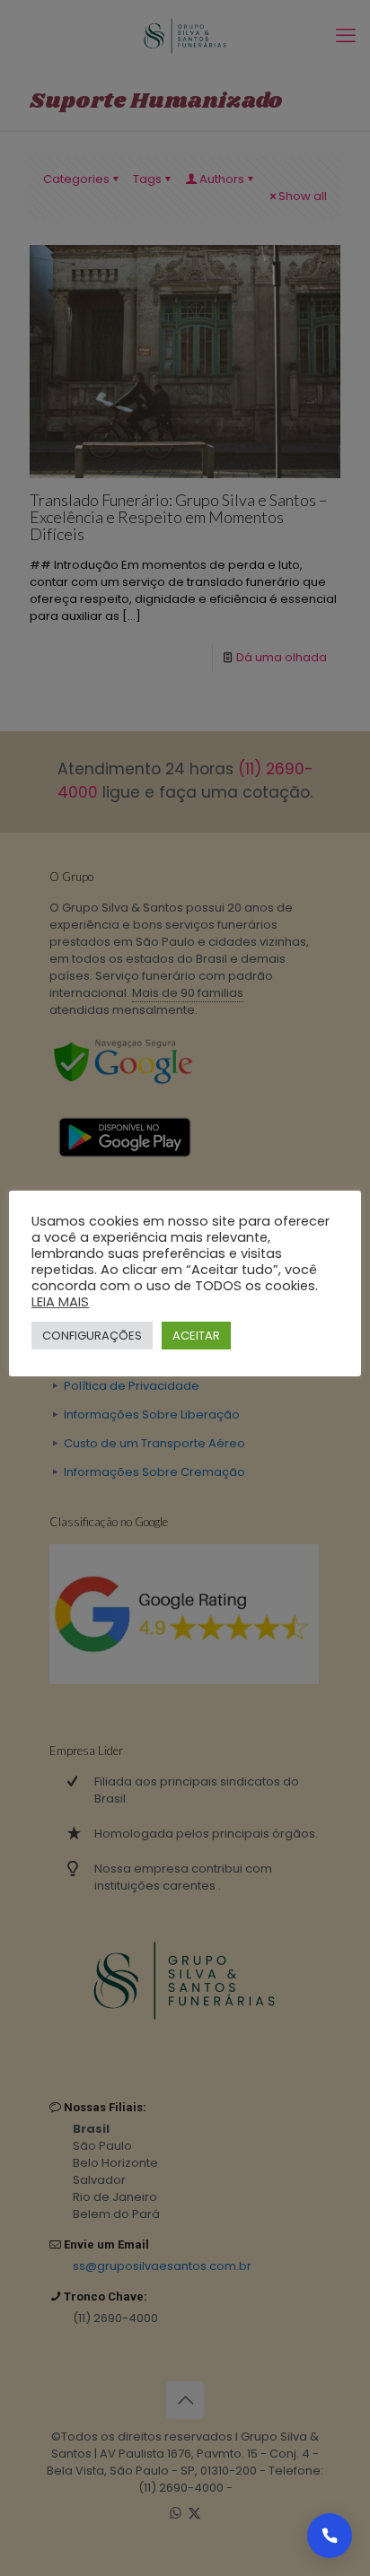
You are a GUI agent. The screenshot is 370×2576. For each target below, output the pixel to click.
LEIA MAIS (60, 1302)
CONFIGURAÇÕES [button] (92, 1336)
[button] (330, 2536)
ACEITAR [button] (196, 1336)
